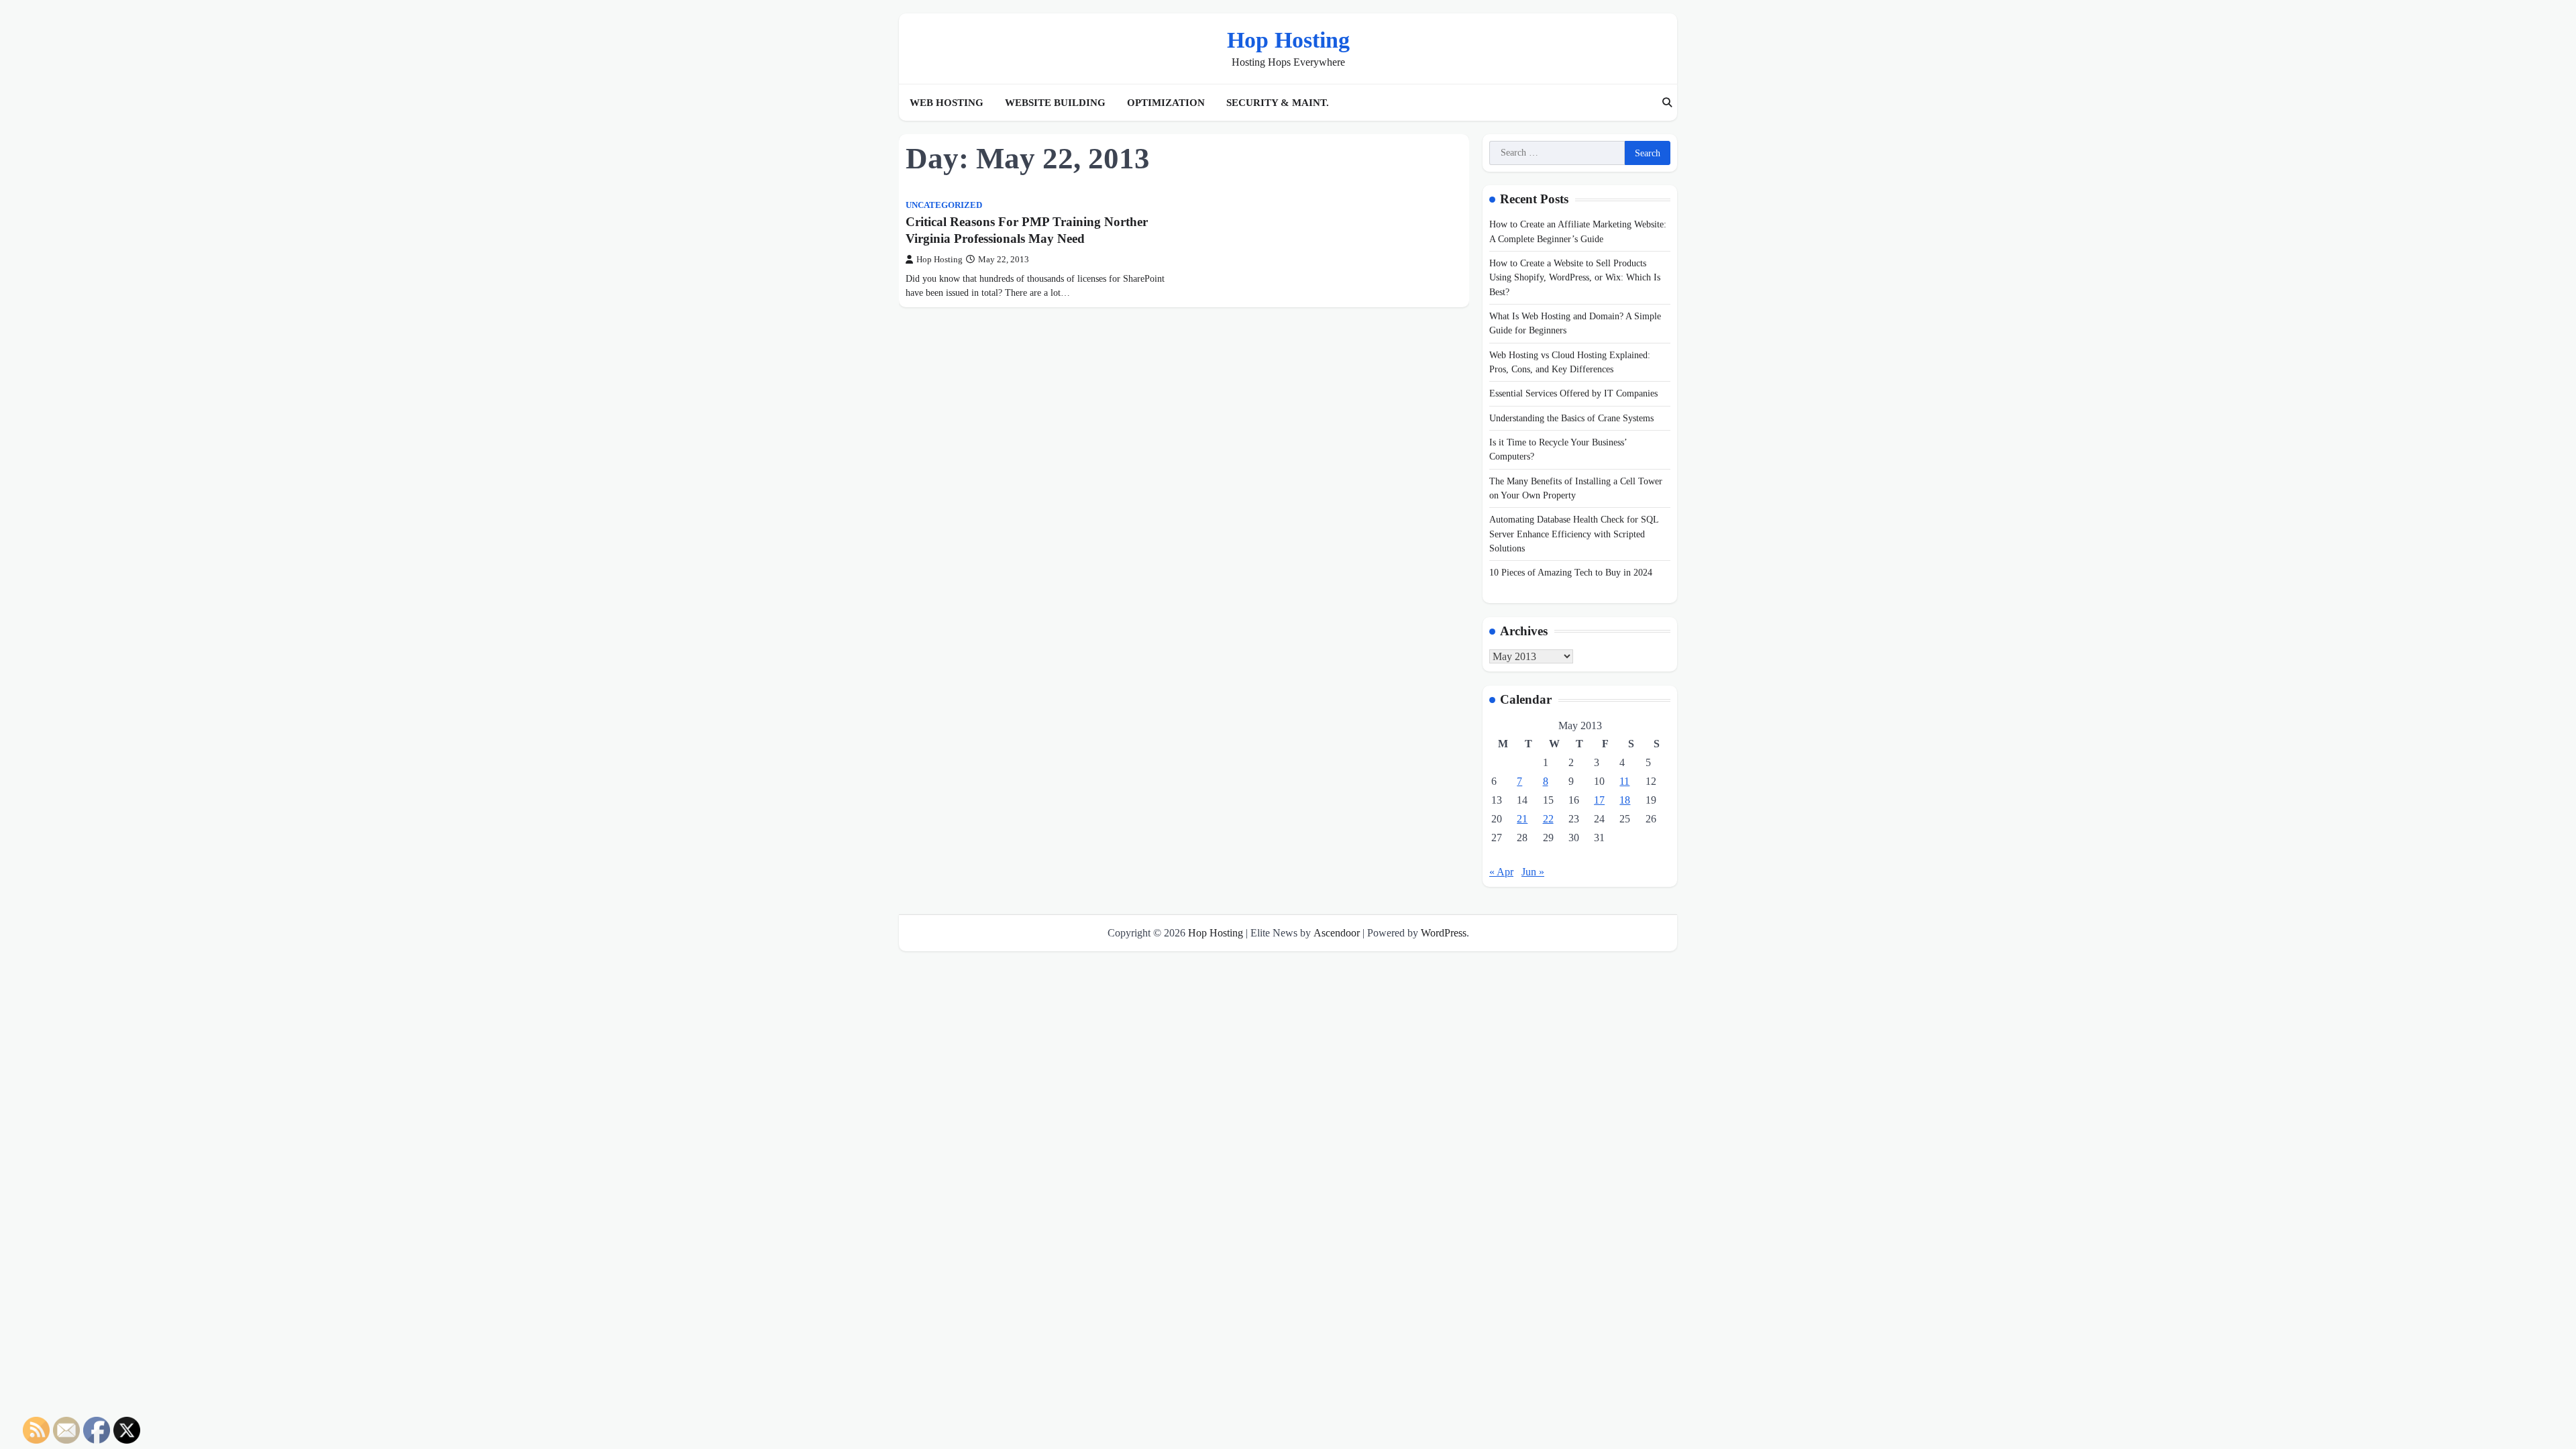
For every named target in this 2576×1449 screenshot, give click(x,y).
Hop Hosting (1288, 40)
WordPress (1444, 933)
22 (1548, 819)
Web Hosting (947, 103)
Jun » (1533, 872)
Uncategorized (944, 205)
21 (1522, 819)
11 (1624, 781)
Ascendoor (1337, 933)
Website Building (1055, 103)
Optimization (1166, 103)
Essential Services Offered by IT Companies (1573, 393)
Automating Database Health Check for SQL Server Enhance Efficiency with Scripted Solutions (1574, 534)
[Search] (1667, 103)
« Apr (1501, 872)
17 (1599, 800)
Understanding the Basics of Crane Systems (1571, 418)
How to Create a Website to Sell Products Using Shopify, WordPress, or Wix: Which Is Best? (1575, 277)
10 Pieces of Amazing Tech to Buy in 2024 (1571, 572)
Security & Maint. (1278, 103)
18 (1625, 800)
